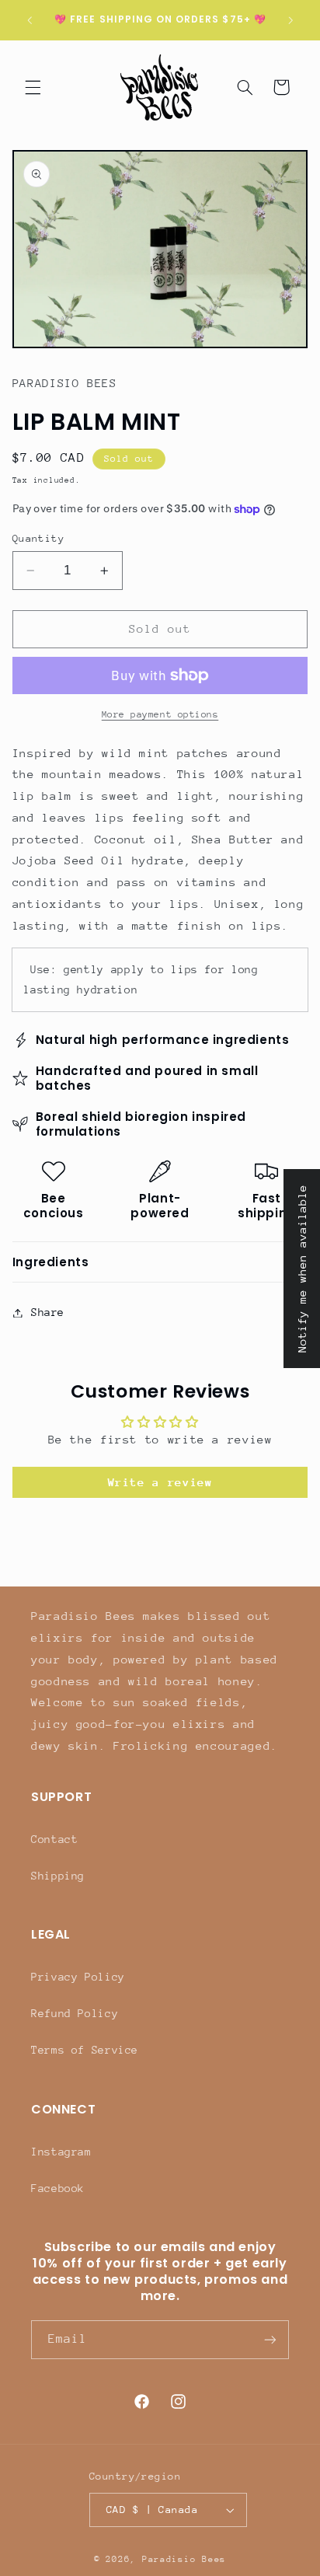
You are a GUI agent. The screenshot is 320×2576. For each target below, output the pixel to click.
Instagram (61, 2152)
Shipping (58, 1876)
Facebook (58, 2188)
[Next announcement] (290, 20)
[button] (33, 87)
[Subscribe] (270, 2339)
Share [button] (48, 1312)
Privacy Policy (78, 1977)
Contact (54, 1839)
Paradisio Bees (184, 2559)
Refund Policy (75, 2013)
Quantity (38, 538)
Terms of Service (85, 2050)
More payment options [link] (160, 714)
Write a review (160, 1482)
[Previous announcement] (30, 20)
